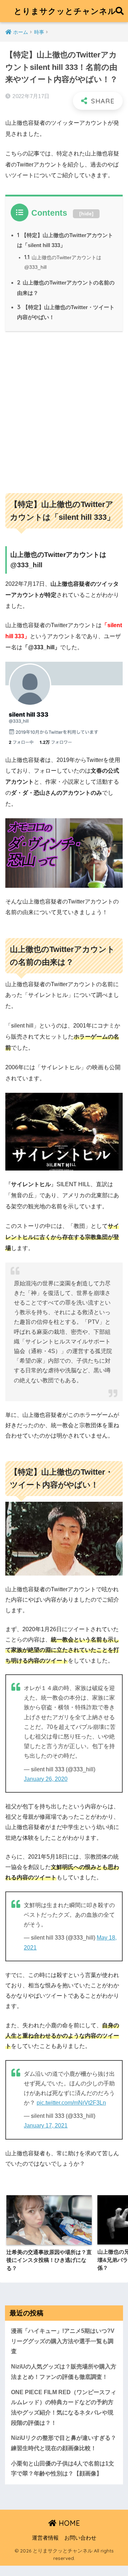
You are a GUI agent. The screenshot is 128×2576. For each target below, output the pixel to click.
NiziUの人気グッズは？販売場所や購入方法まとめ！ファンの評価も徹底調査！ (64, 2372)
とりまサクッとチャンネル (65, 11)
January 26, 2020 (46, 1779)
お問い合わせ (80, 2538)
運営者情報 (45, 2538)
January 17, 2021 (46, 2126)
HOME (68, 2523)
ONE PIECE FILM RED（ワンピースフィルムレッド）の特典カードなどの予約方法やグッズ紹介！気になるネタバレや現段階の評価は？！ (64, 2408)
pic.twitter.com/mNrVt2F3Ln (71, 2103)
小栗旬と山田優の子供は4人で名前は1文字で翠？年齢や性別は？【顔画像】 (63, 2469)
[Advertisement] (64, 409)
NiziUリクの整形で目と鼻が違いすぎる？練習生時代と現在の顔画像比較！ (64, 2443)
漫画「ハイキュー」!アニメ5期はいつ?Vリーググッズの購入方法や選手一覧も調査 (63, 2341)
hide (86, 214)
